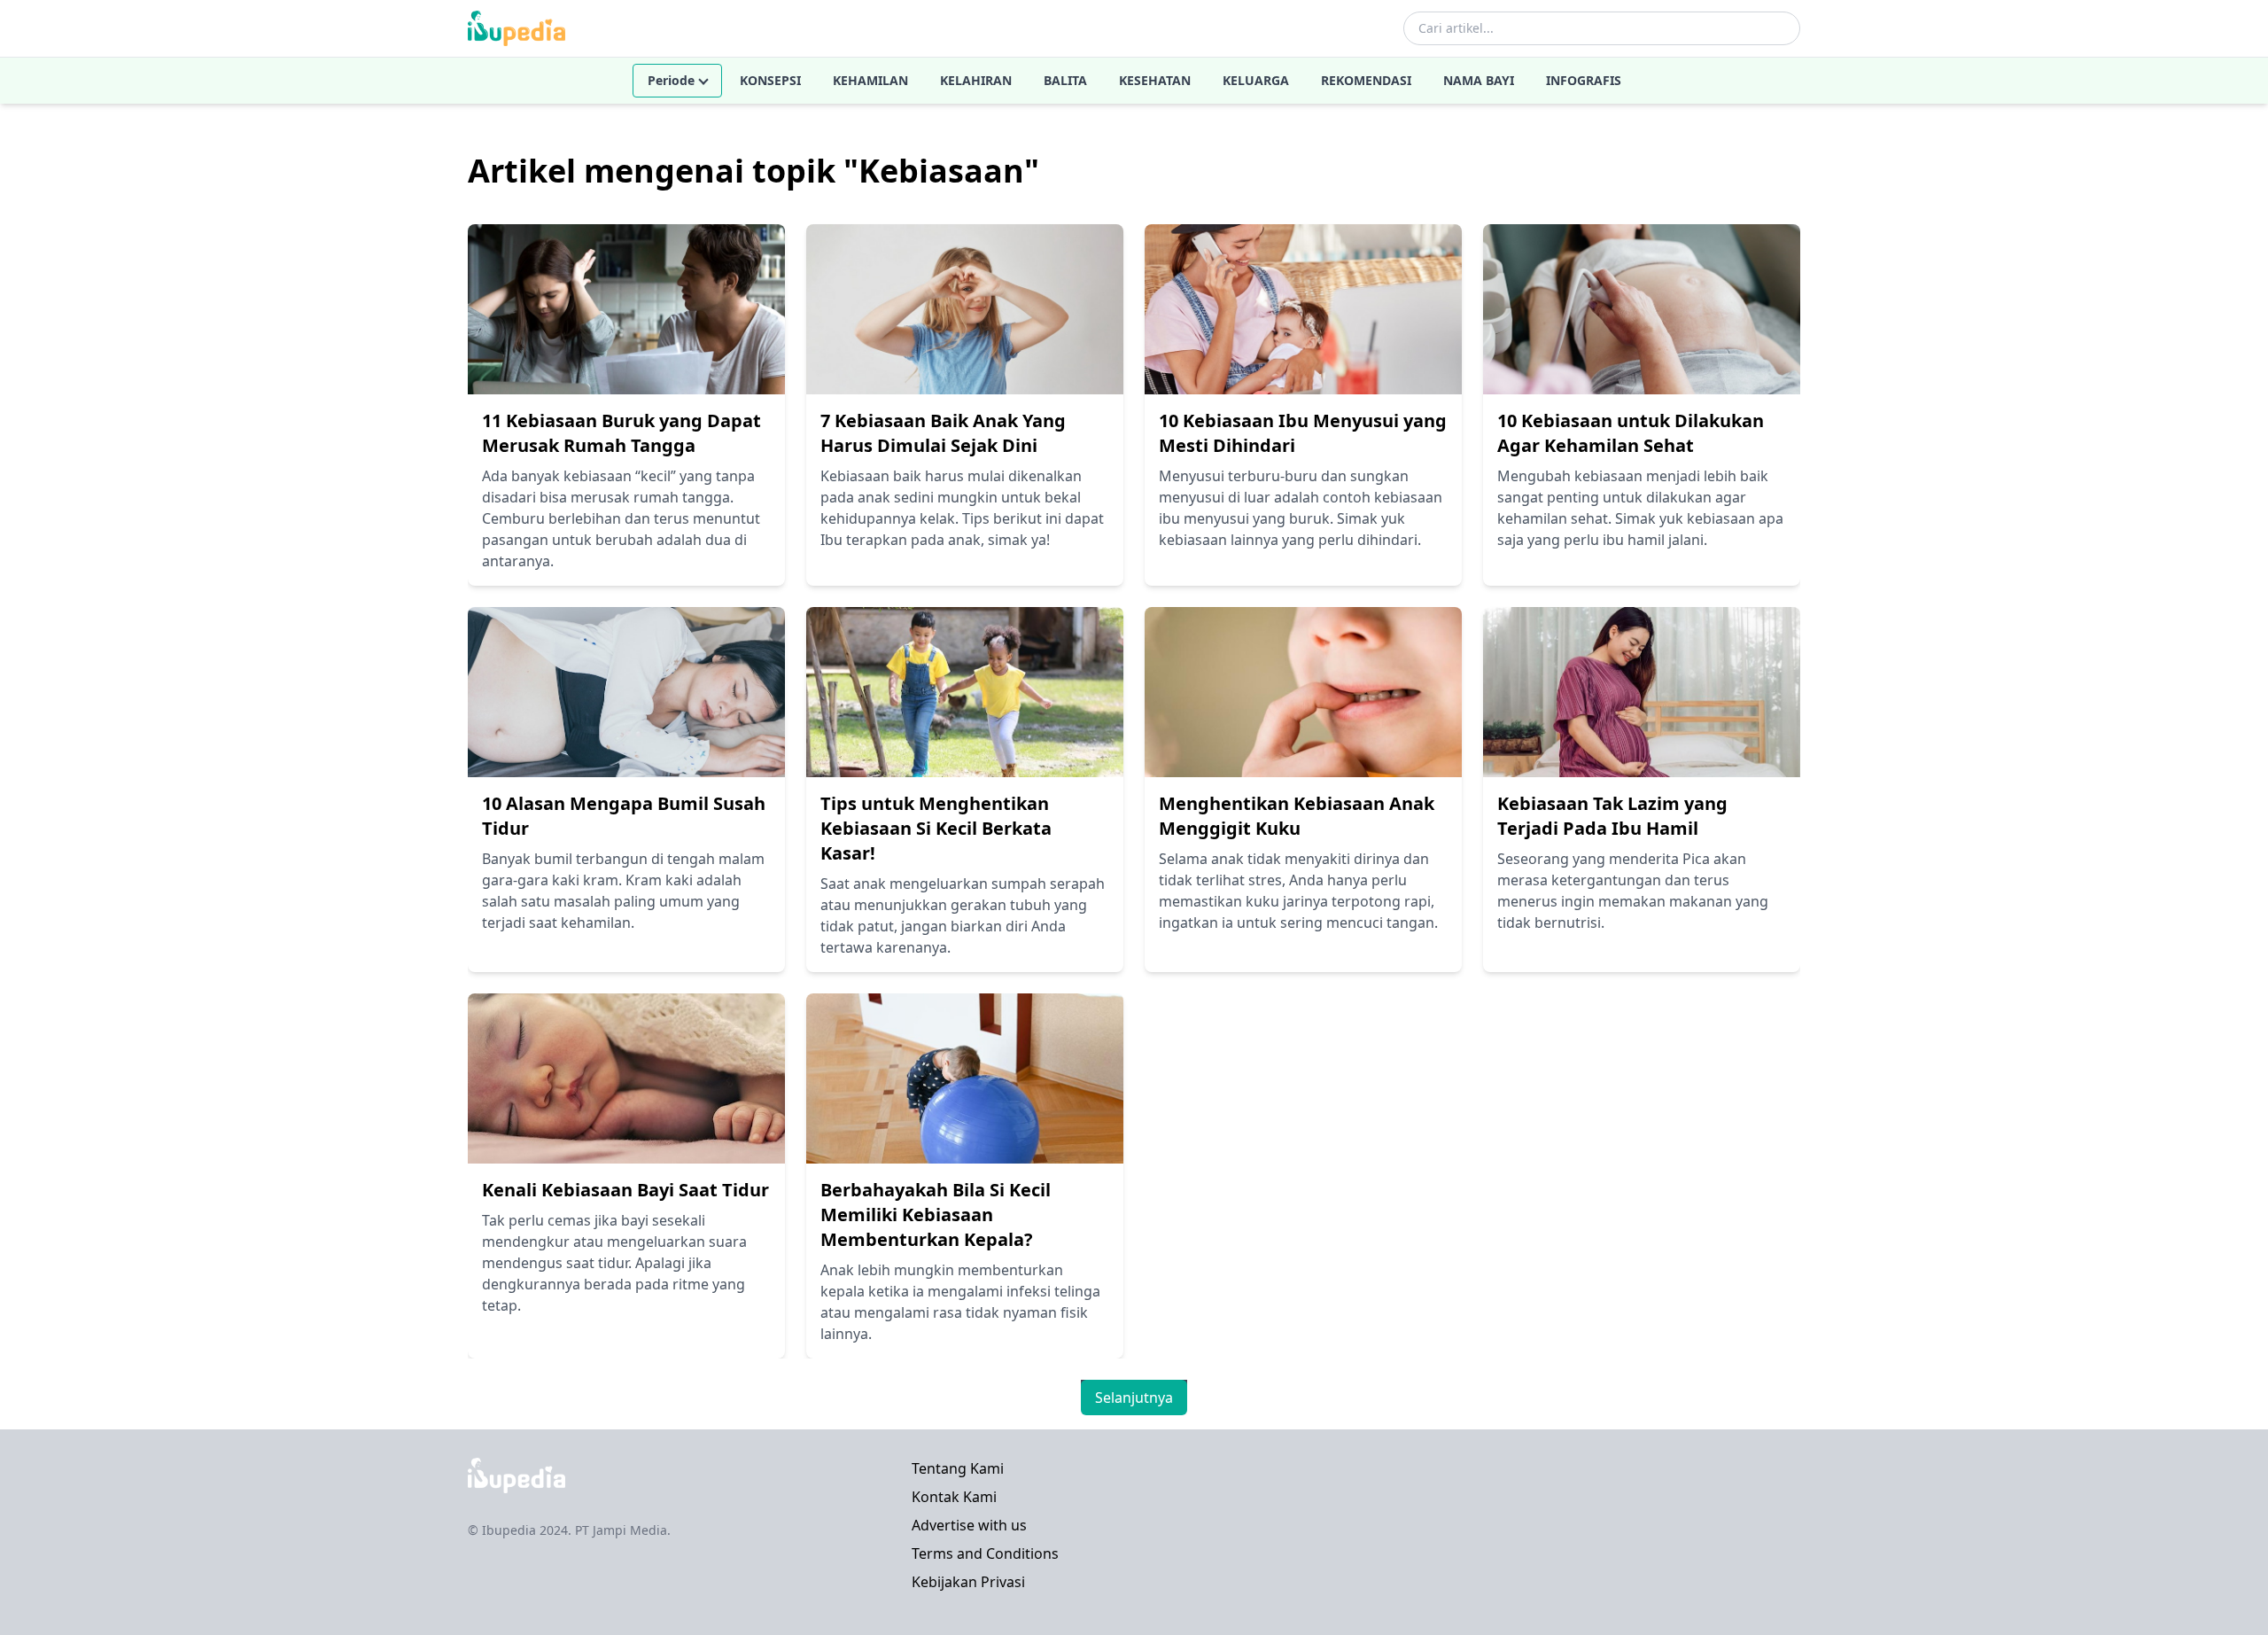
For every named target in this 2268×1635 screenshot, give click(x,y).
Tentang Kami (958, 1468)
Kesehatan (1155, 80)
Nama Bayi (1479, 80)
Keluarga (1256, 80)
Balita (1065, 80)
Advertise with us (969, 1525)
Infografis (1584, 80)
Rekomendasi (1366, 80)
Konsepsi (770, 80)
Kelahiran (976, 80)
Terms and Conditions (985, 1553)
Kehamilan (870, 80)
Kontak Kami (954, 1497)
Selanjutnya (1134, 1398)
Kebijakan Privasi (968, 1582)
